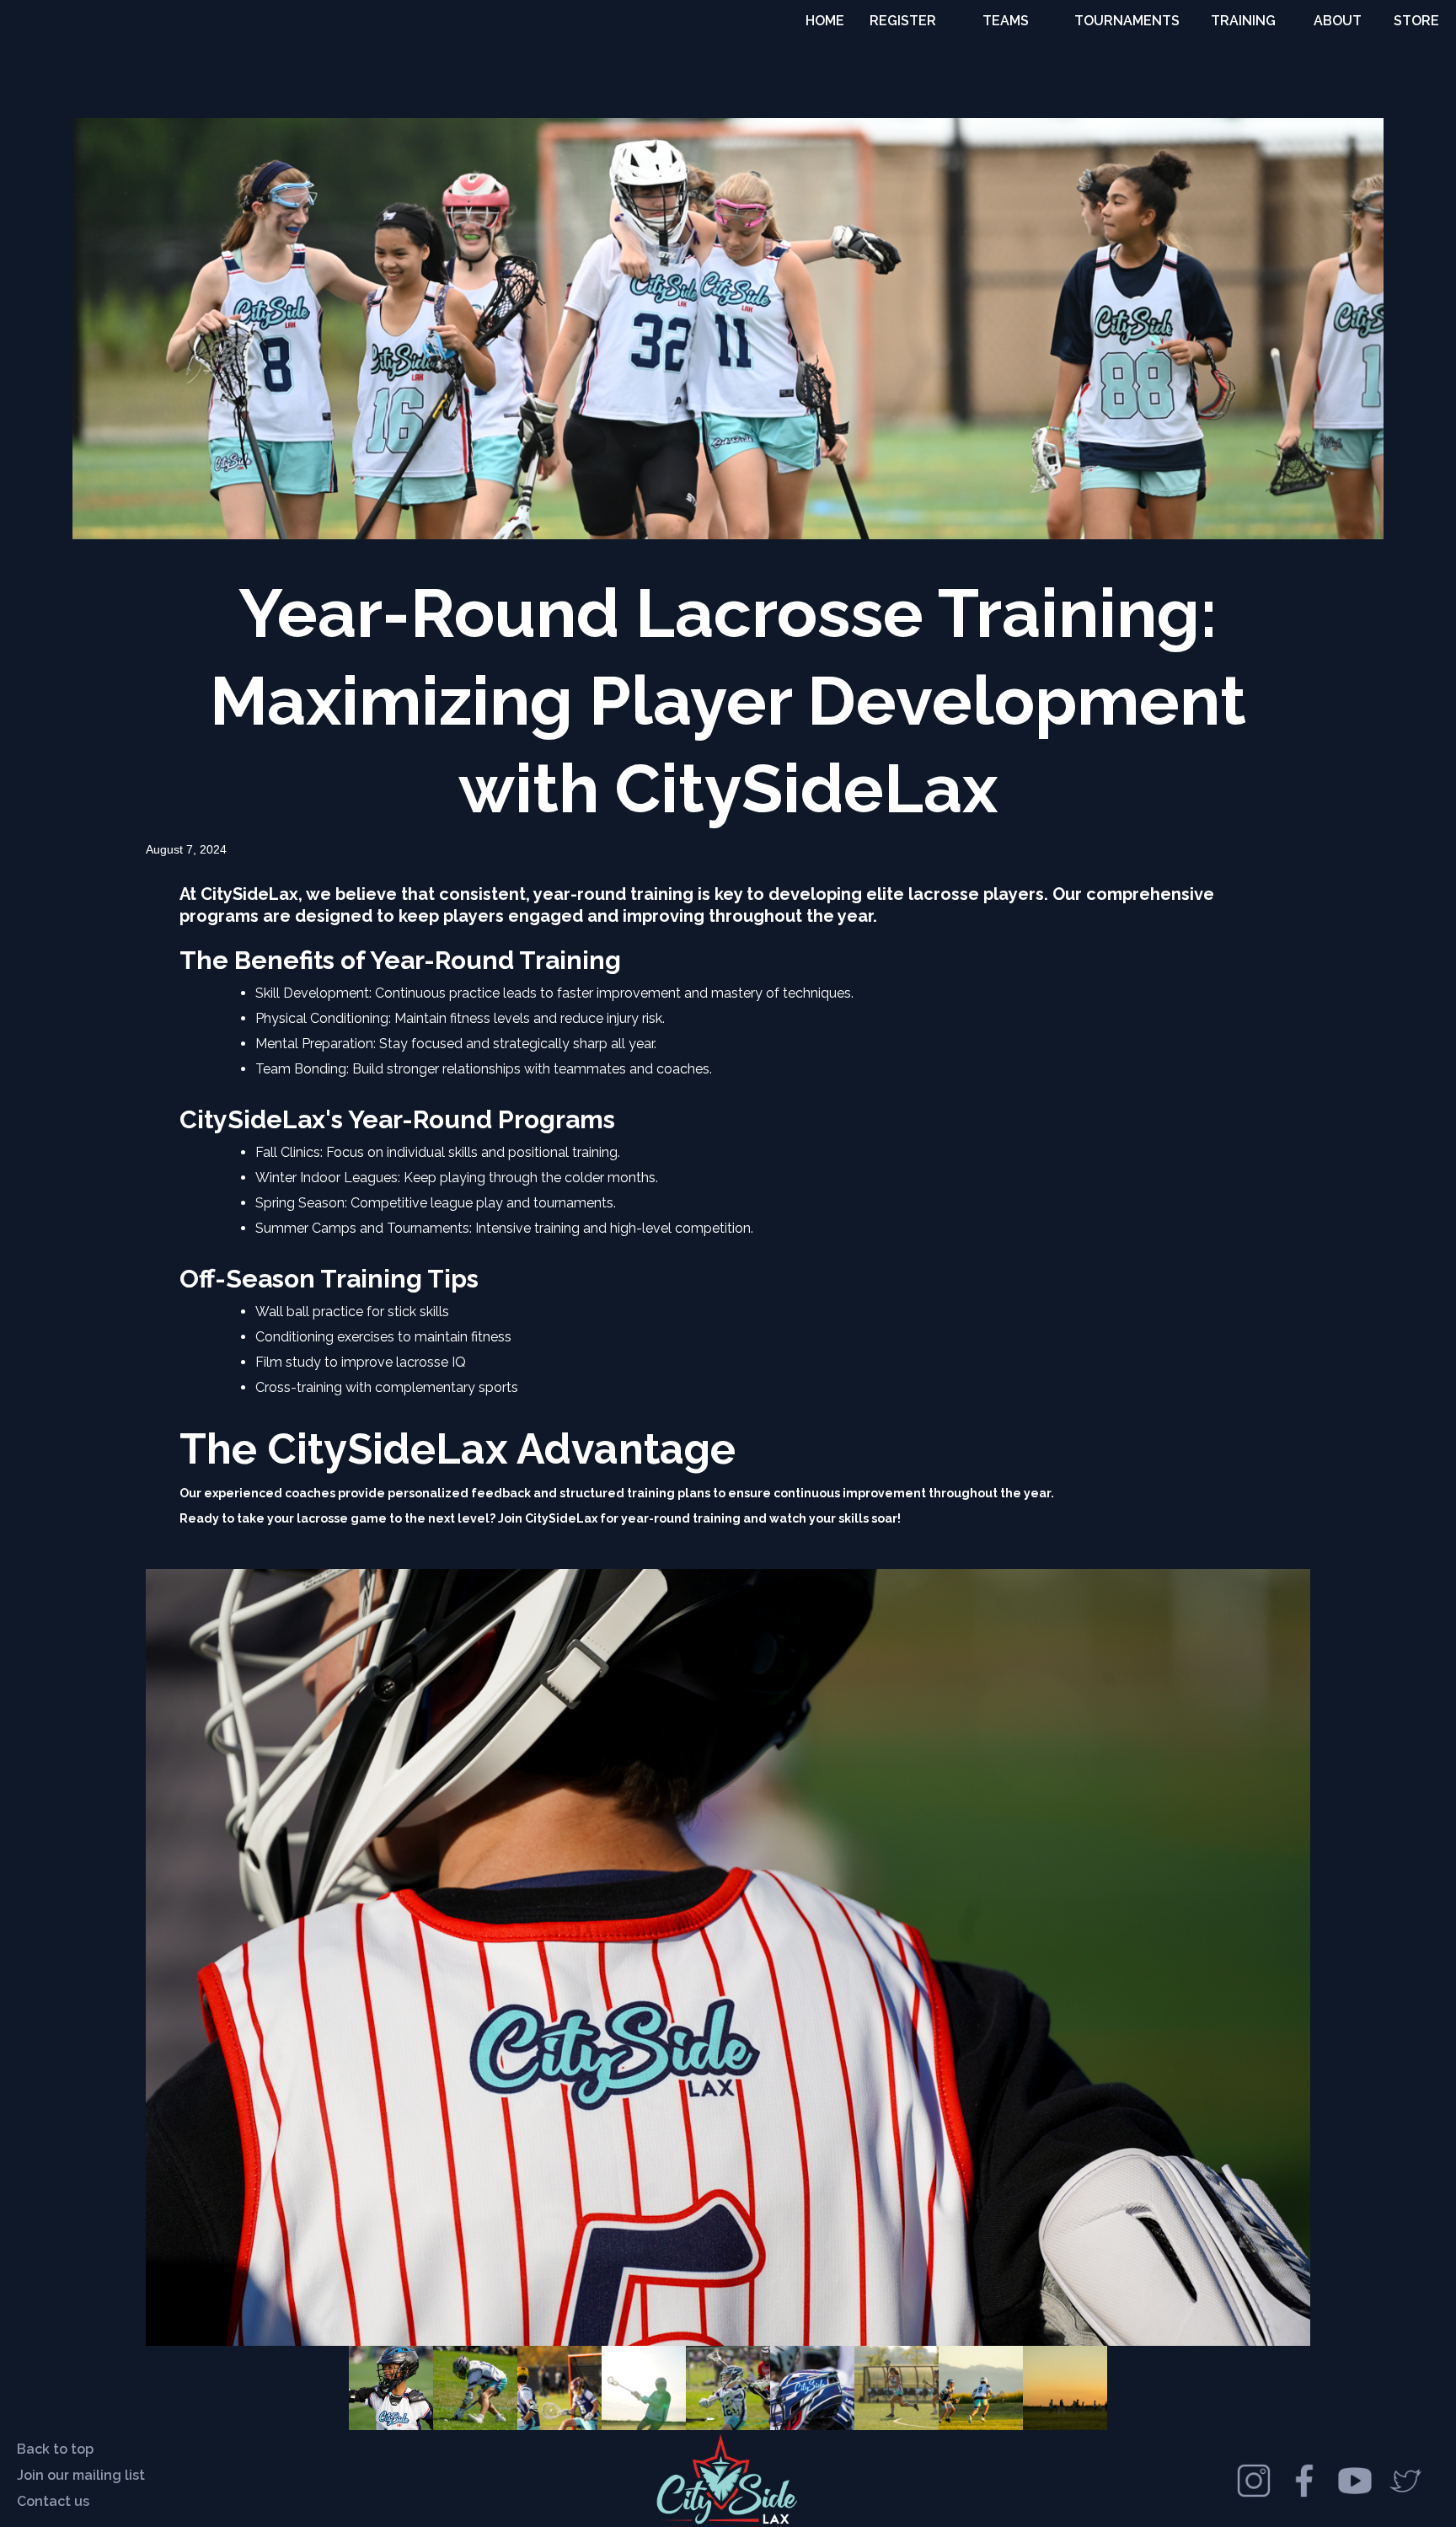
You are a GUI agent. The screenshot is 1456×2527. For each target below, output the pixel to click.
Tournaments (1127, 21)
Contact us (53, 2501)
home (825, 21)
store (1416, 21)
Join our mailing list (81, 2475)
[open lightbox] (728, 1957)
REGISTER (903, 21)
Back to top (55, 2449)
